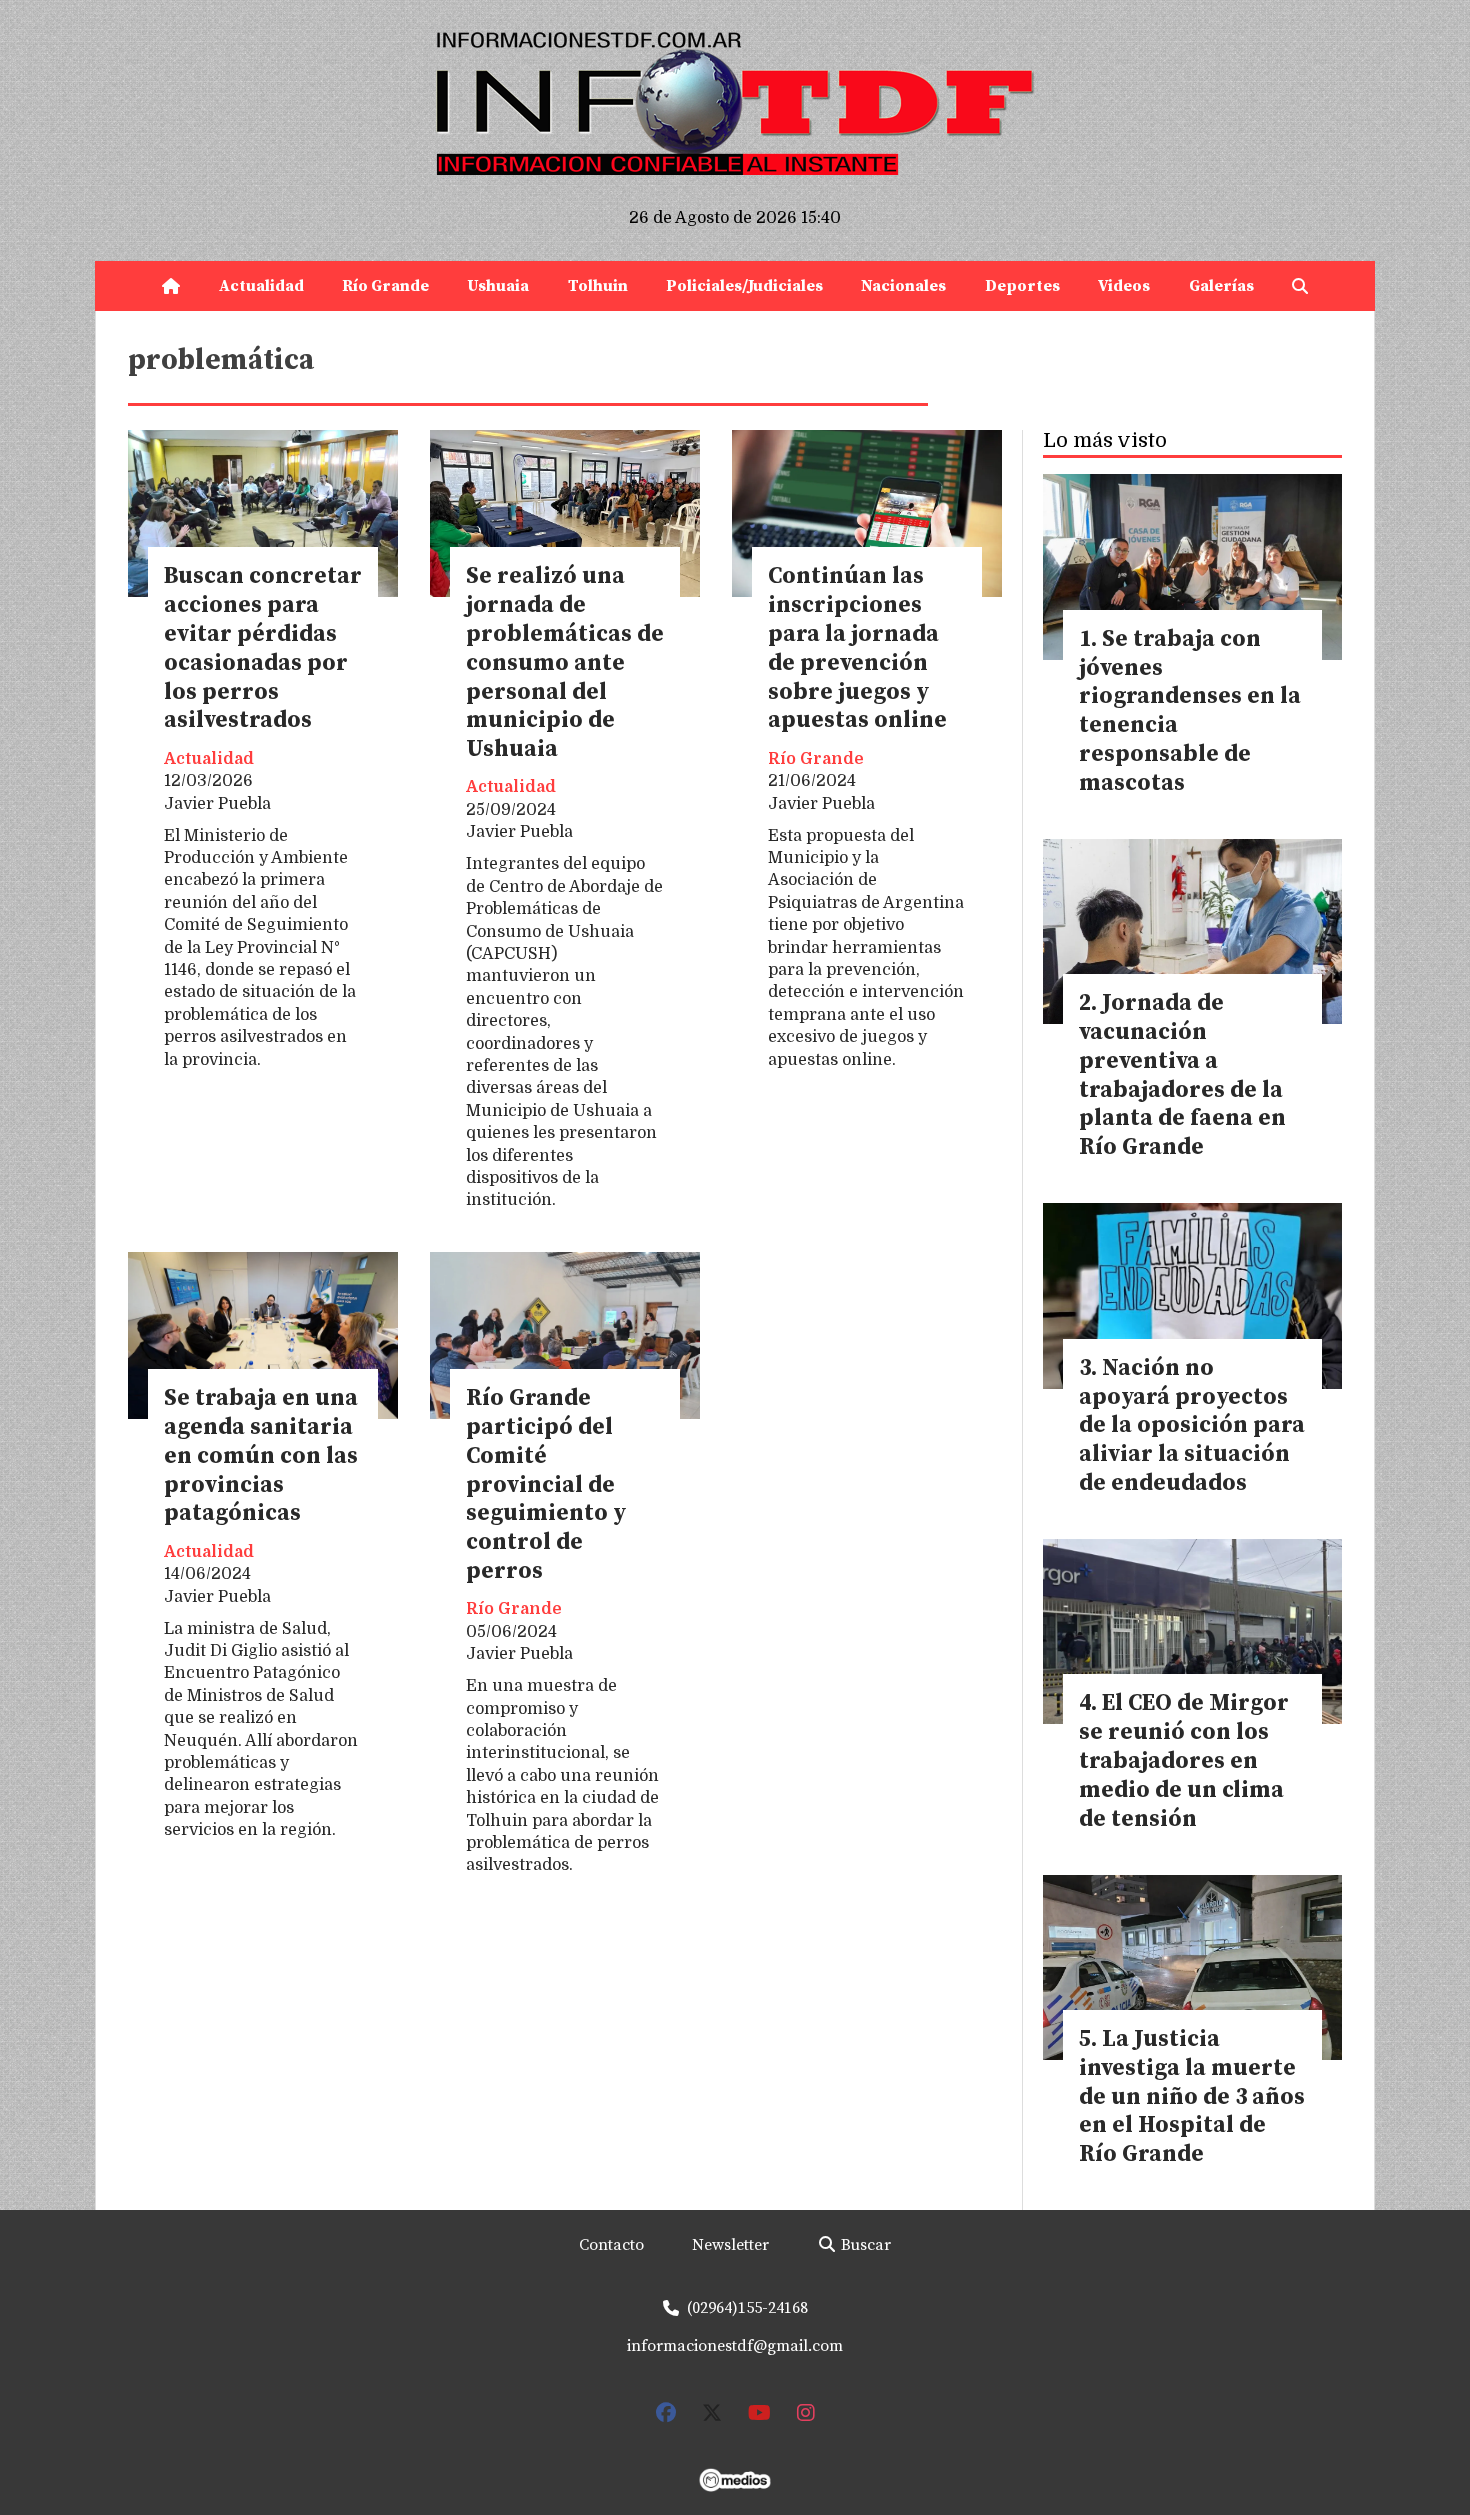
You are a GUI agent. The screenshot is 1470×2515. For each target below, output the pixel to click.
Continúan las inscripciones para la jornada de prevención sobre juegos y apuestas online (857, 648)
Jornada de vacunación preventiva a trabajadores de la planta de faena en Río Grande (1182, 1075)
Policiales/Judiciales (744, 286)
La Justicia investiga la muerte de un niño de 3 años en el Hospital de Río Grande (1192, 2097)
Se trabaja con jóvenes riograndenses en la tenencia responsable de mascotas (1190, 711)
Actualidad (261, 286)
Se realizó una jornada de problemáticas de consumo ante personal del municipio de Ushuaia (565, 663)
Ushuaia (498, 286)
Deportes (1022, 286)
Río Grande (385, 286)
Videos (1124, 286)
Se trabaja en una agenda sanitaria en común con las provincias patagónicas (261, 1456)
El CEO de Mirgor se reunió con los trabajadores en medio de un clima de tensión (1184, 1761)
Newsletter (730, 2245)
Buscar (864, 2245)
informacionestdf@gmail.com (735, 2346)
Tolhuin (598, 286)
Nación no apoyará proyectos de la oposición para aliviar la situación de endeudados (1192, 1426)
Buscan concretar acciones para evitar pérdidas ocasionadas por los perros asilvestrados (263, 648)
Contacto (611, 2245)
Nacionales (903, 286)
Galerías (1221, 286)
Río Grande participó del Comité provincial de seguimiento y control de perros (546, 1485)
